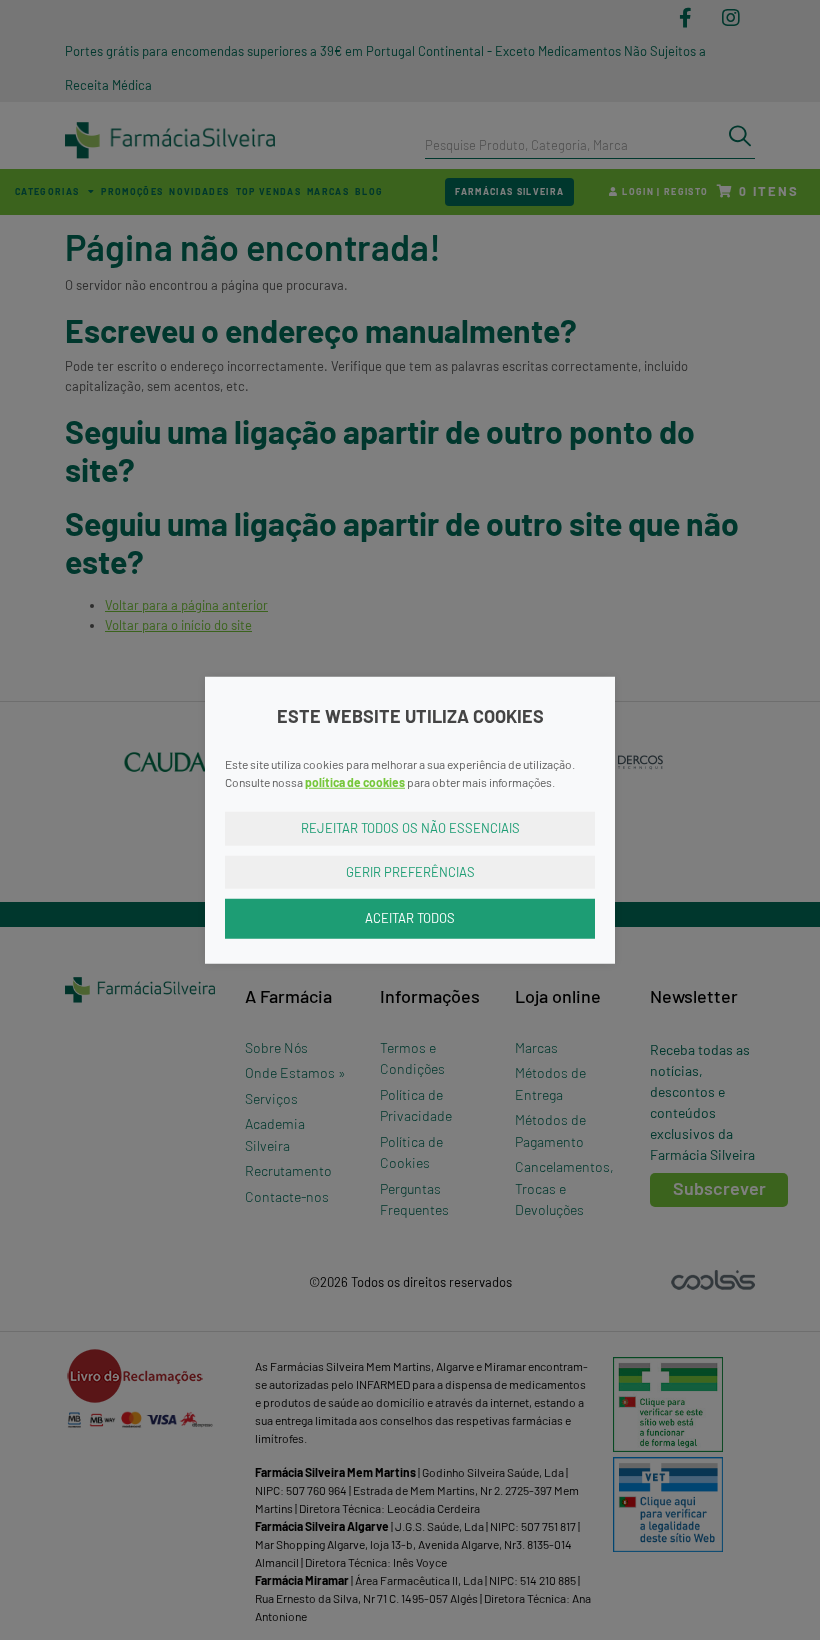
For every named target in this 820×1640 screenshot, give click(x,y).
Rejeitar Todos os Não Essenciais (410, 828)
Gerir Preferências (410, 871)
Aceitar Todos (410, 918)
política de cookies (355, 782)
